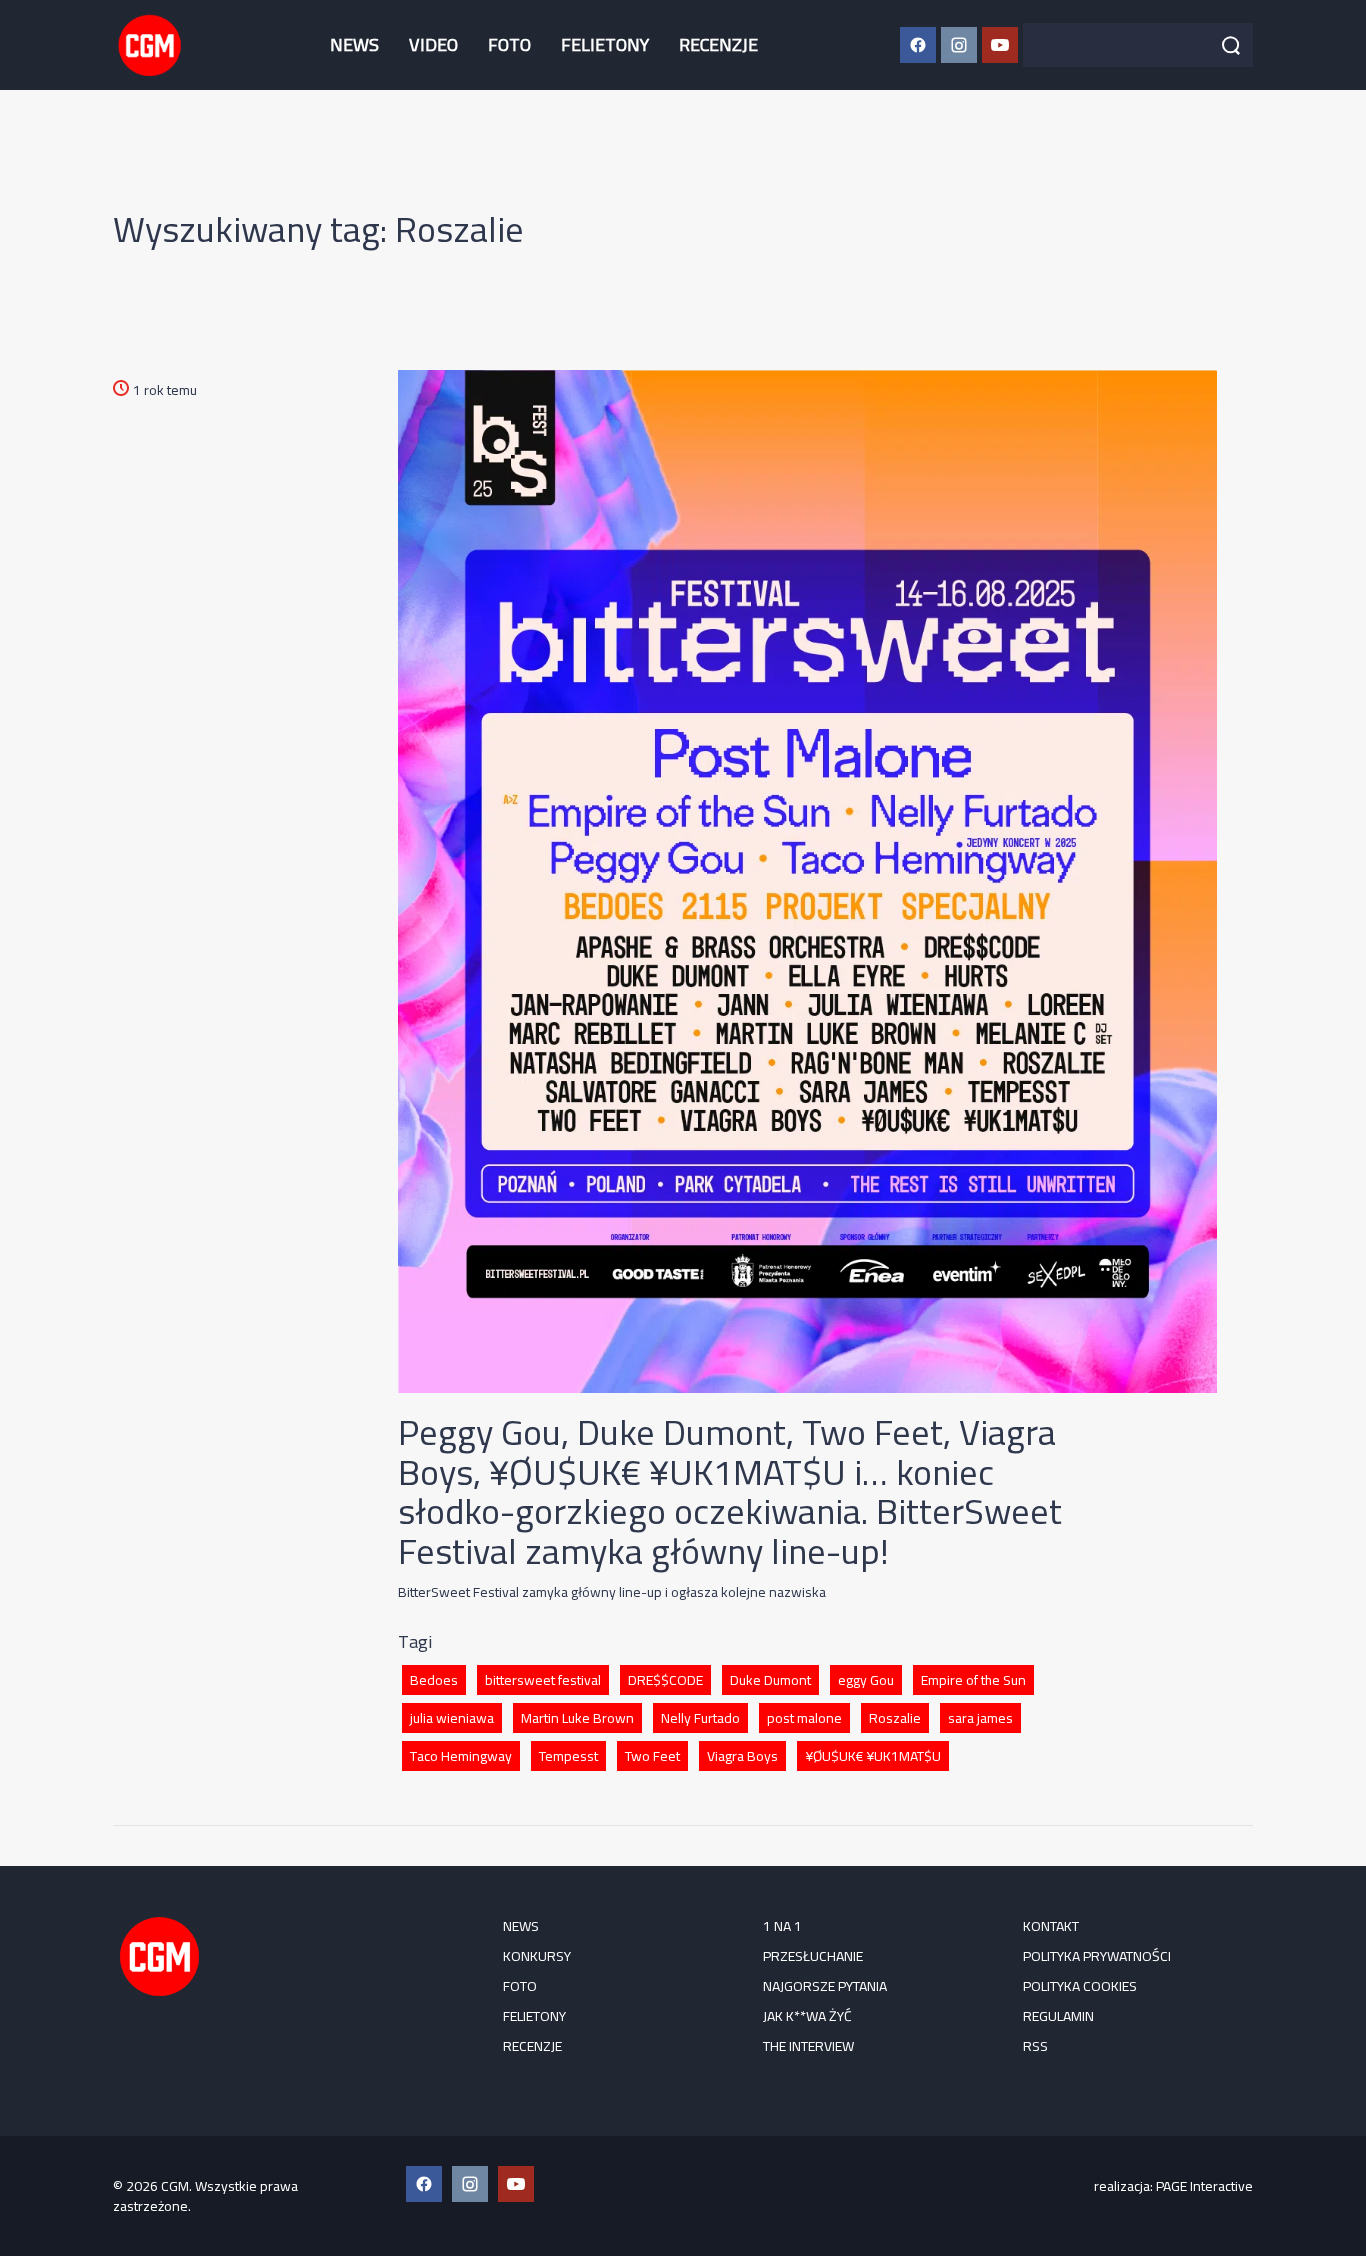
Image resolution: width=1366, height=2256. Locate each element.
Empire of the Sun (973, 1680)
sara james (980, 1718)
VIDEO (433, 44)
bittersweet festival (543, 1680)
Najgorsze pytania (825, 1986)
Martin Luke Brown (577, 1718)
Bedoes (434, 1680)
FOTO (509, 44)
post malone (804, 1718)
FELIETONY (605, 44)
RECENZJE (718, 44)
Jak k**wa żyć (807, 2016)
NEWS (354, 44)
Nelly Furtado (700, 1718)
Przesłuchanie (813, 1956)
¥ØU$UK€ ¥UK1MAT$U (873, 1756)
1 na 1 (782, 1926)
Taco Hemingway (461, 1756)
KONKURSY (537, 1956)
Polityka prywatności (1097, 1956)
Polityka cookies (1080, 1986)
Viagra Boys (742, 1756)
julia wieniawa (452, 1718)
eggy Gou (866, 1680)
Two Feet (652, 1756)
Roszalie (895, 1718)
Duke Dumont (770, 1680)
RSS (1035, 2046)
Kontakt (1051, 1926)
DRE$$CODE (665, 1680)
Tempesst (568, 1756)
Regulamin (1058, 2016)
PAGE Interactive (1204, 2186)
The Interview (808, 2046)
